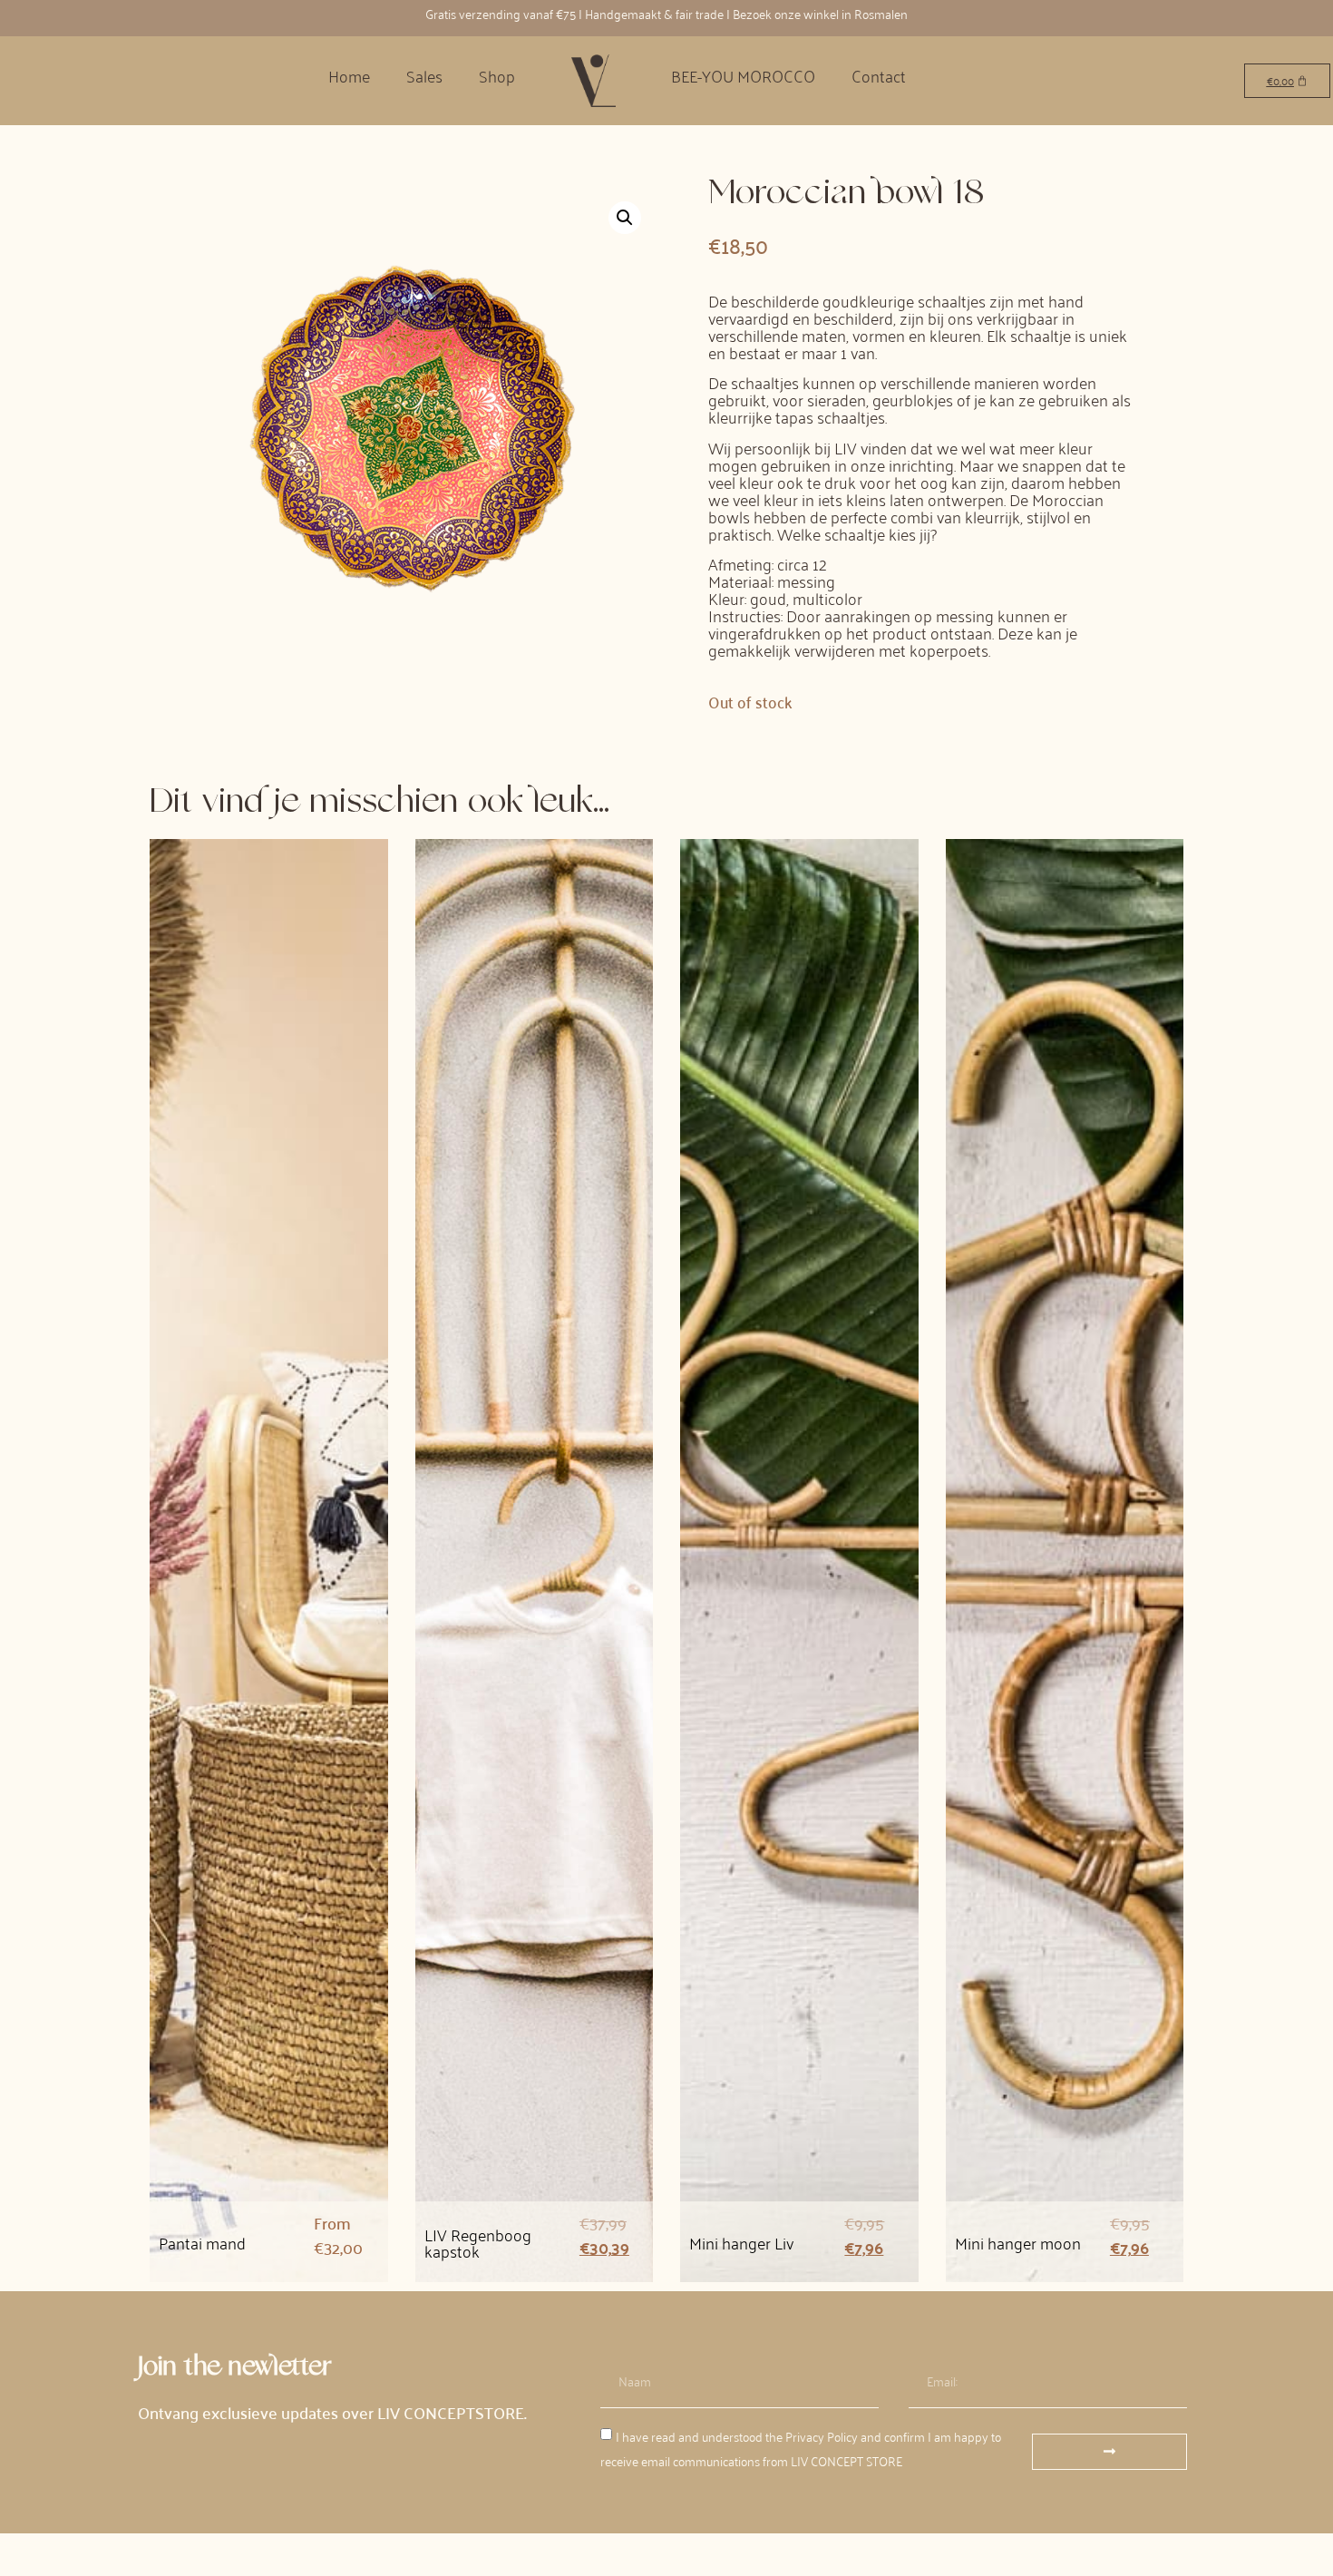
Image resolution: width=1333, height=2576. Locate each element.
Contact (879, 75)
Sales (424, 75)
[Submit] (1109, 2452)
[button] (625, 218)
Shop (497, 75)
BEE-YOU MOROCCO (743, 75)
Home (349, 75)
